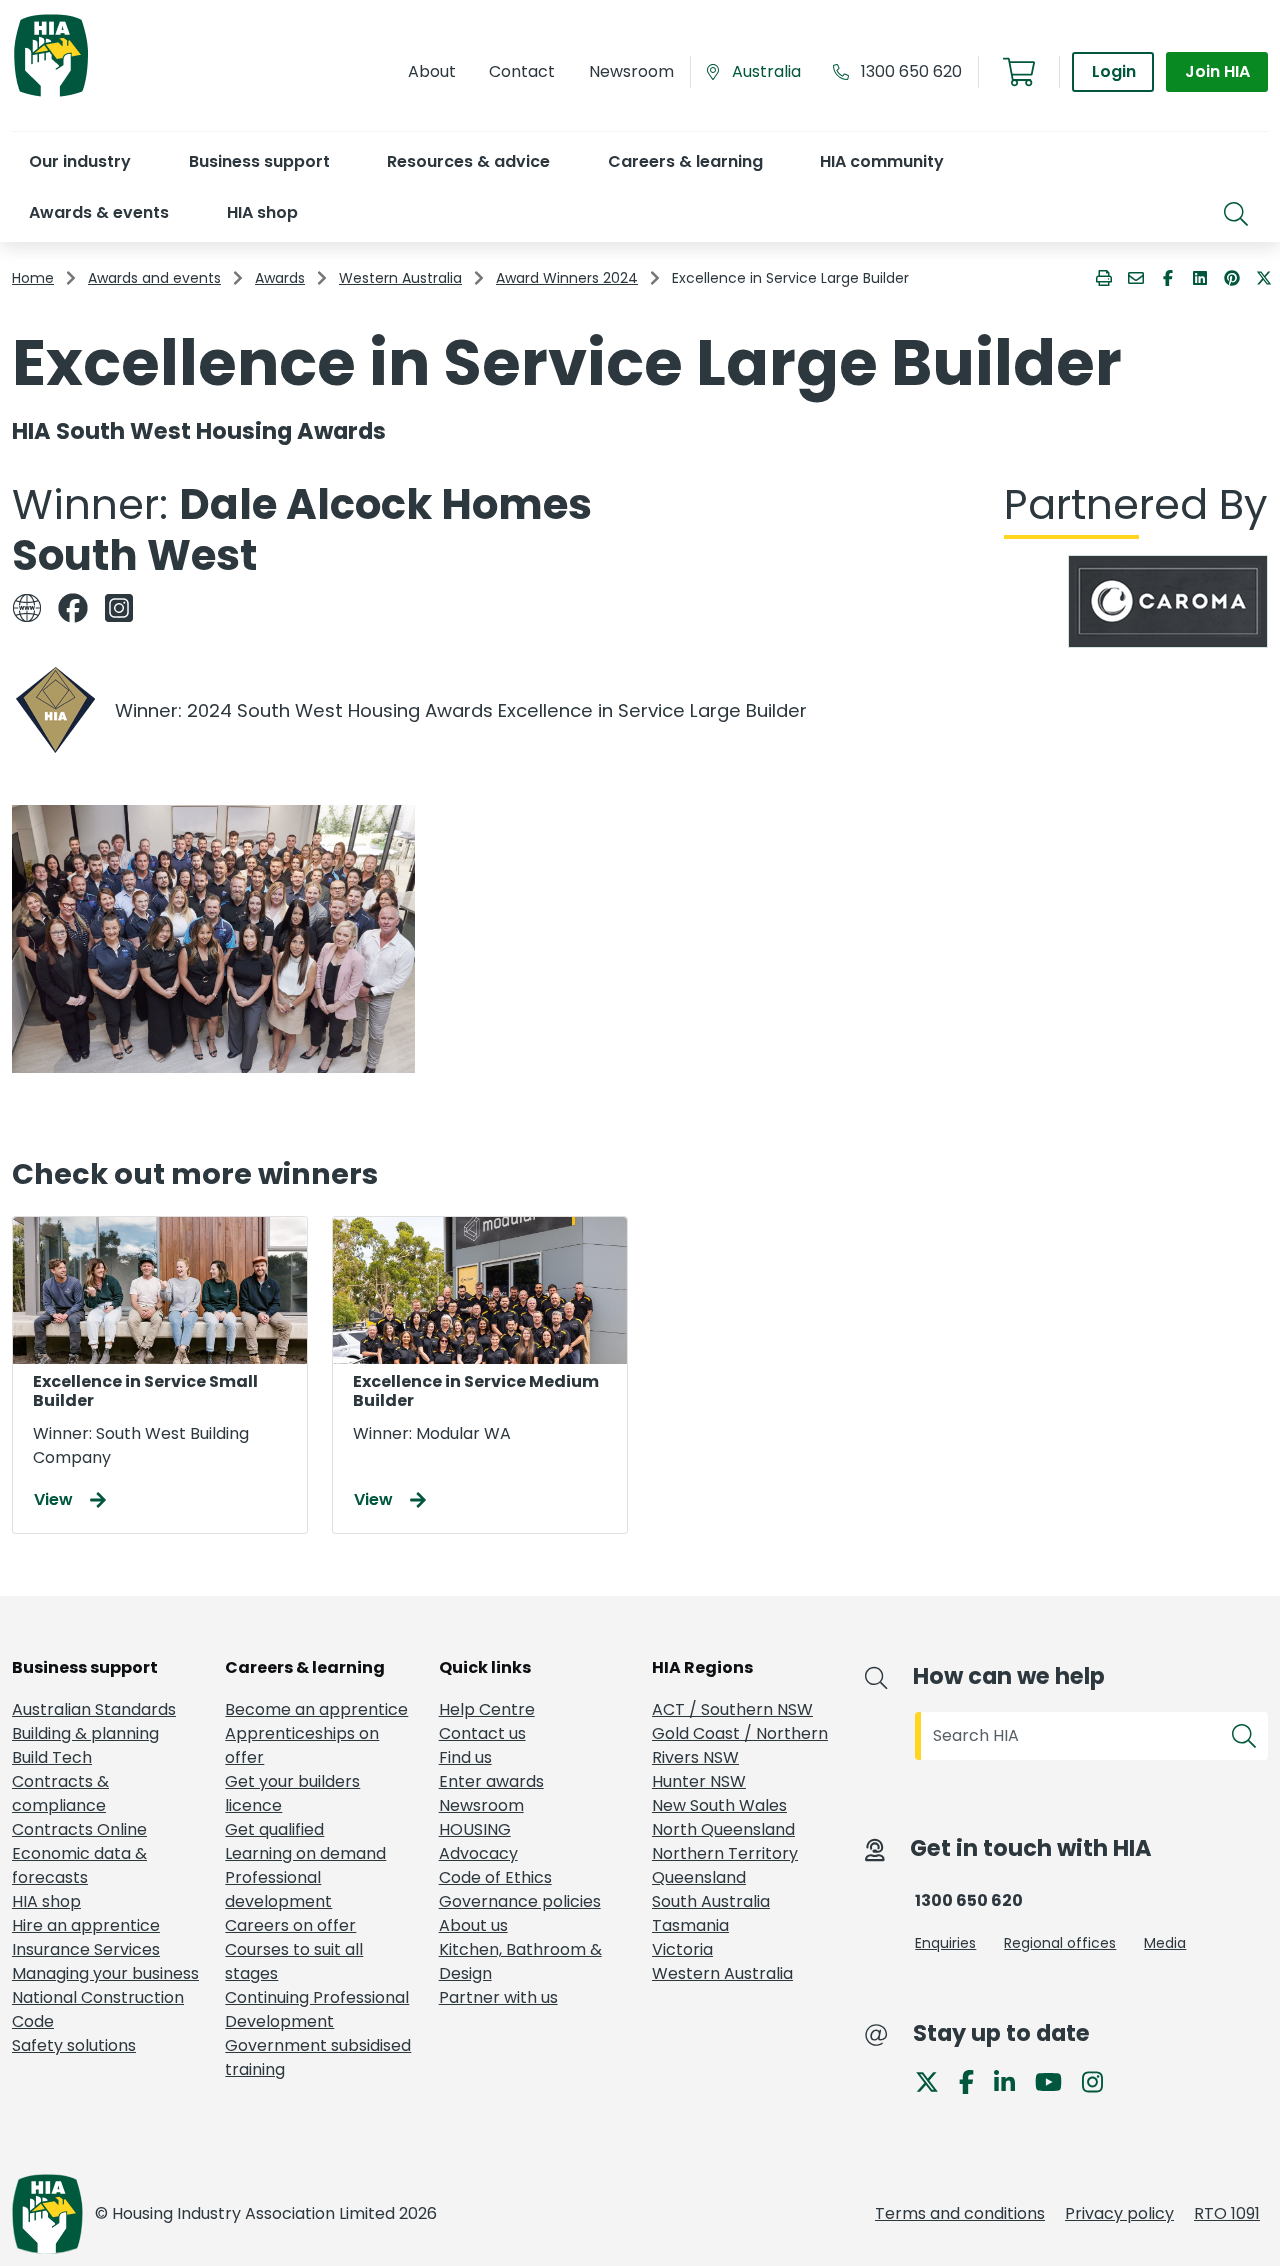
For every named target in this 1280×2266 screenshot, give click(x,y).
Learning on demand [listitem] (305, 1853)
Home (33, 278)
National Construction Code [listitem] (98, 2009)
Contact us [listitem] (482, 1733)
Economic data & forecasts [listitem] (79, 1865)
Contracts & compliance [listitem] (60, 1793)
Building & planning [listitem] (85, 1733)
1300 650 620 (911, 71)
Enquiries (945, 1943)
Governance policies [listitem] (520, 1901)
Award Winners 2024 (567, 278)
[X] (935, 2080)
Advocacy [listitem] (478, 1853)
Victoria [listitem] (682, 1949)
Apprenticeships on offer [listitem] (302, 1745)
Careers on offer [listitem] (290, 1925)
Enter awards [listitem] (491, 1781)
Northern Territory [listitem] (725, 1853)
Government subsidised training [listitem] (318, 2057)
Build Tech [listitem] (52, 1757)
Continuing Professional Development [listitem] (317, 2009)
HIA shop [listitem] (46, 1901)
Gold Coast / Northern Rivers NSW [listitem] (740, 1745)
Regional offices (1060, 1943)
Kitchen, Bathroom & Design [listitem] (520, 1961)
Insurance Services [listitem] (86, 1949)
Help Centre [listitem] (487, 1709)
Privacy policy (1119, 2213)
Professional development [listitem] (278, 1889)
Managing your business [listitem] (105, 1973)
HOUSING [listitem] (475, 1829)
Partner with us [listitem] (498, 1997)
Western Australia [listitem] (722, 1973)
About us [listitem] (473, 1925)
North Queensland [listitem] (723, 1829)
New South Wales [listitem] (719, 1805)
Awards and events (154, 278)
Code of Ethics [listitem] (495, 1877)
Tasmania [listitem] (690, 1925)
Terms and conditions (960, 2213)
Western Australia (400, 278)
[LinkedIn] (1012, 2080)
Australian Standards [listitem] (94, 1709)
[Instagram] (1100, 2080)
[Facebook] (974, 2080)
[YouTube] (1056, 2080)
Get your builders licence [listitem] (292, 1793)
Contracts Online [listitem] (79, 1829)
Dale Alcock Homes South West (302, 529)
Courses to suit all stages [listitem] (294, 1961)
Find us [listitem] (465, 1757)
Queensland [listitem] (699, 1877)
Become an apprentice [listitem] (316, 1709)
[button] (79, 161)
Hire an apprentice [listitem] (86, 1925)
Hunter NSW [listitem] (699, 1781)
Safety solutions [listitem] (74, 2045)
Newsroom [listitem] (481, 1805)
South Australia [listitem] (711, 1901)
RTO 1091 (1227, 2213)
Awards (280, 278)
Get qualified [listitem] (274, 1829)
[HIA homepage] (51, 94)
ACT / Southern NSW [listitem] (732, 1709)
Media (1165, 1943)
